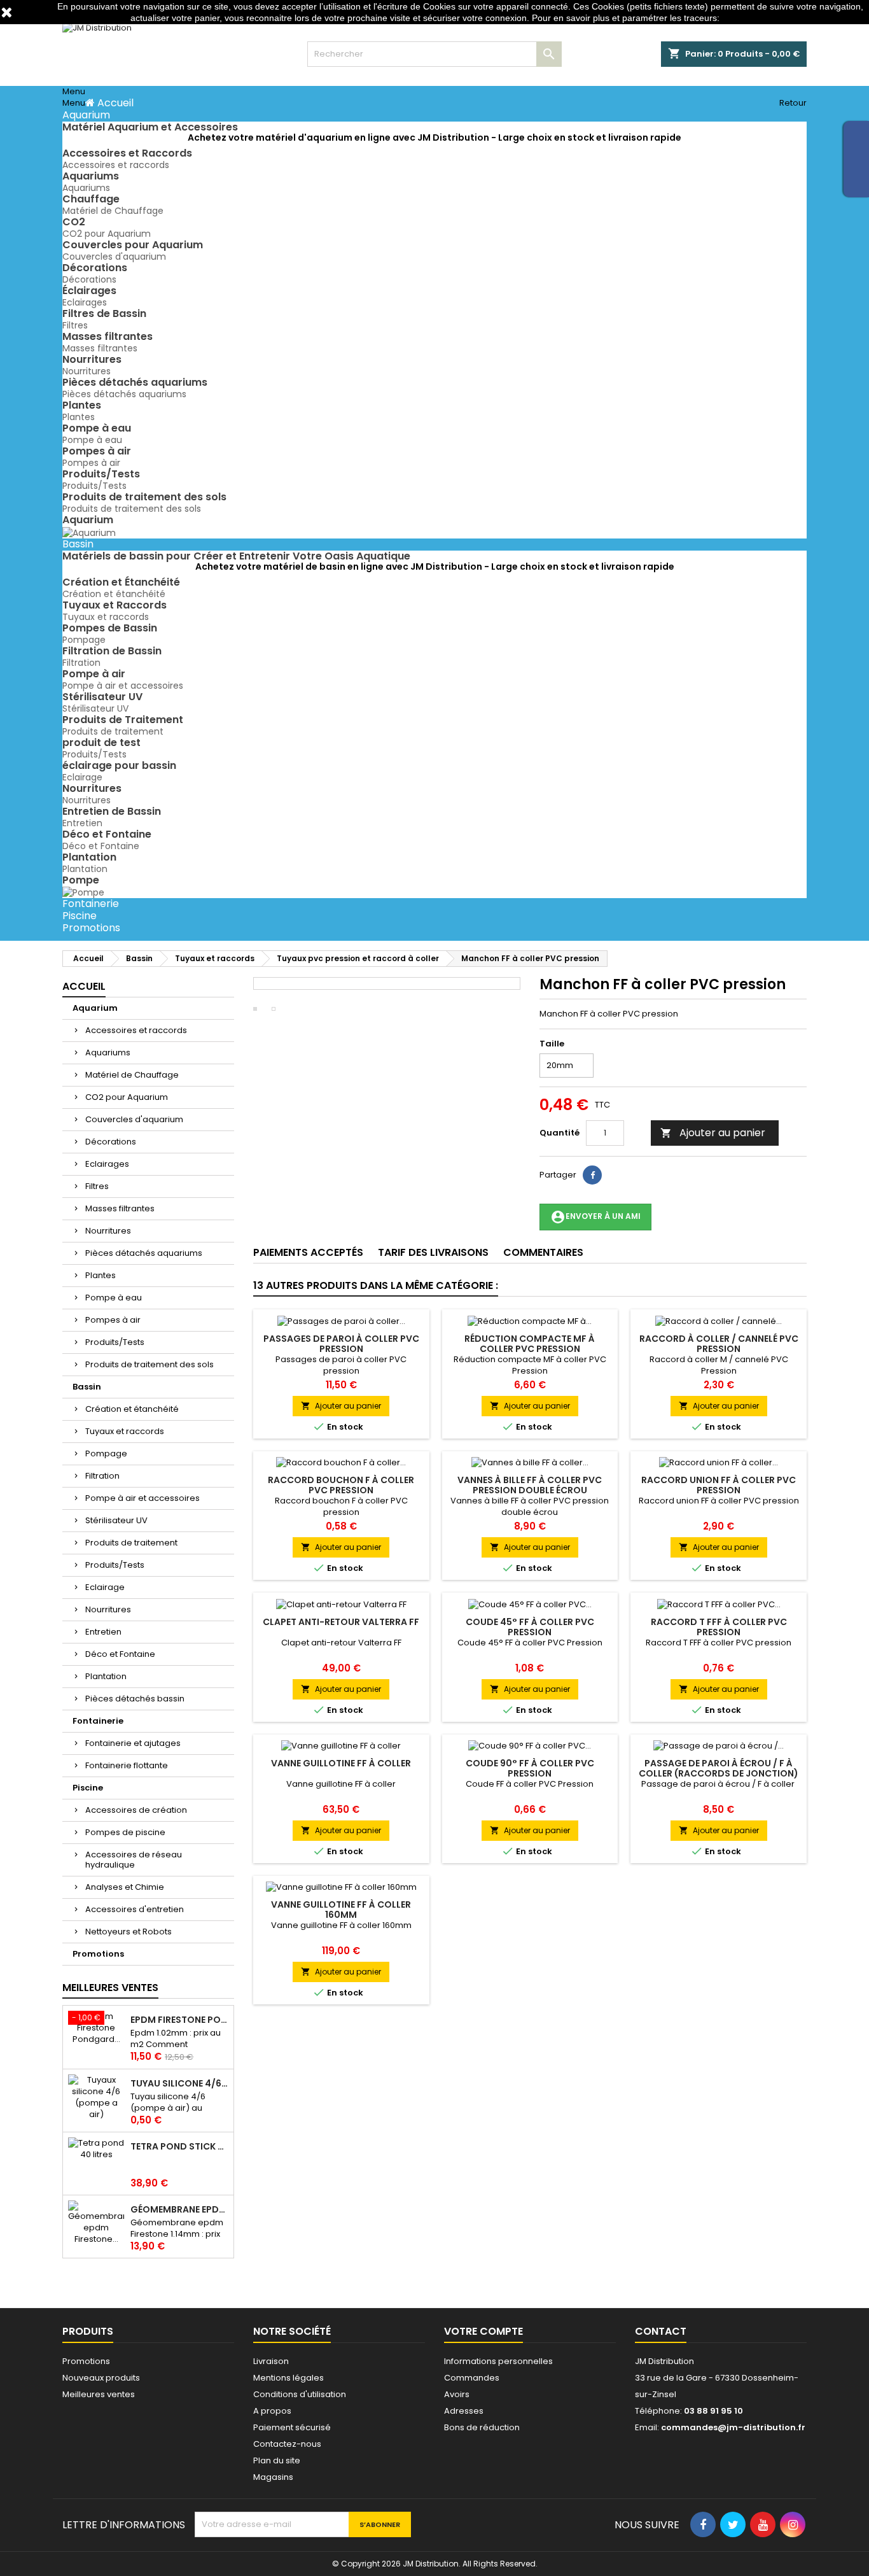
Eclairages (85, 302)
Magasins (273, 2477)
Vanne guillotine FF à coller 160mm (341, 1910)
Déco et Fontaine (101, 846)
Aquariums (86, 188)
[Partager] (592, 1175)
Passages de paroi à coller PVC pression (341, 1344)
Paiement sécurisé (292, 2427)
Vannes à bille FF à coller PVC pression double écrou (530, 1485)
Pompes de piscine (125, 1832)
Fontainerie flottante (127, 1765)
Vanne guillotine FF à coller (341, 1763)
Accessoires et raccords (116, 165)
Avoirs (457, 2394)
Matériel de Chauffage (113, 211)
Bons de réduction (482, 2427)
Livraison (271, 2361)
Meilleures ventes (99, 2394)
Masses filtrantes (100, 348)
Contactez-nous (287, 2444)
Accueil (84, 986)
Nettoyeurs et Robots (129, 1932)
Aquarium (95, 1008)
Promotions (98, 1954)
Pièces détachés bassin (135, 1699)
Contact (661, 2331)
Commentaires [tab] (543, 1252)
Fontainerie (98, 1721)
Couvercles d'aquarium (114, 257)
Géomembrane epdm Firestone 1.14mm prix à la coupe (179, 2209)
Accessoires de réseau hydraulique (134, 1860)
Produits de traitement (113, 731)
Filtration (81, 663)
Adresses (464, 2411)
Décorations (89, 279)
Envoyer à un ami (595, 1217)
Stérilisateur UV (95, 708)
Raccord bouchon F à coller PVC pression (341, 1485)
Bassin (87, 1387)
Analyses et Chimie (125, 1887)
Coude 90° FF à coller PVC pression (530, 1768)
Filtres (75, 325)
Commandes (472, 2378)
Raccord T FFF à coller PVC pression (719, 1627)
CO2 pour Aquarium (107, 234)
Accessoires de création (136, 1810)
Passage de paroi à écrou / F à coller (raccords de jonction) (719, 1768)
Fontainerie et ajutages (133, 1743)
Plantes (79, 417)
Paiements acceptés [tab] (308, 1252)
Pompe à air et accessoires (123, 686)
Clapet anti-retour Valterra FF (341, 1622)
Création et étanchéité (114, 594)
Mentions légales (289, 2378)
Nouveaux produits (101, 2378)
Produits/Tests (94, 486)
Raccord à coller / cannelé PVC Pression (719, 1344)
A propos (272, 2411)
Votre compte (483, 2331)
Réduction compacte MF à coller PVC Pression (530, 1344)
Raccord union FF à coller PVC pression (719, 1485)
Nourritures (87, 371)
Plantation (85, 869)
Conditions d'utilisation (300, 2394)
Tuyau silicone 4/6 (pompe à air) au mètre (179, 2083)
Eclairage (82, 777)
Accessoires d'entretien (135, 1909)
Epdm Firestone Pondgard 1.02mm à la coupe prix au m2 (179, 2020)
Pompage (84, 640)
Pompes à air (91, 463)
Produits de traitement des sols (132, 509)
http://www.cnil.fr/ (756, 18)
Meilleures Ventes (110, 1988)
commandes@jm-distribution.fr (733, 2427)
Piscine (88, 1788)
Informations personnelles (498, 2361)
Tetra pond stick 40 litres (179, 2146)
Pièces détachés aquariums (124, 394)
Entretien (82, 823)
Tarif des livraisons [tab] (433, 1252)
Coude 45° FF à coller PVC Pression (530, 1627)
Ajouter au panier (713, 1133)
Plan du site (277, 2460)
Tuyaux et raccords (106, 617)
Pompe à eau (92, 440)
